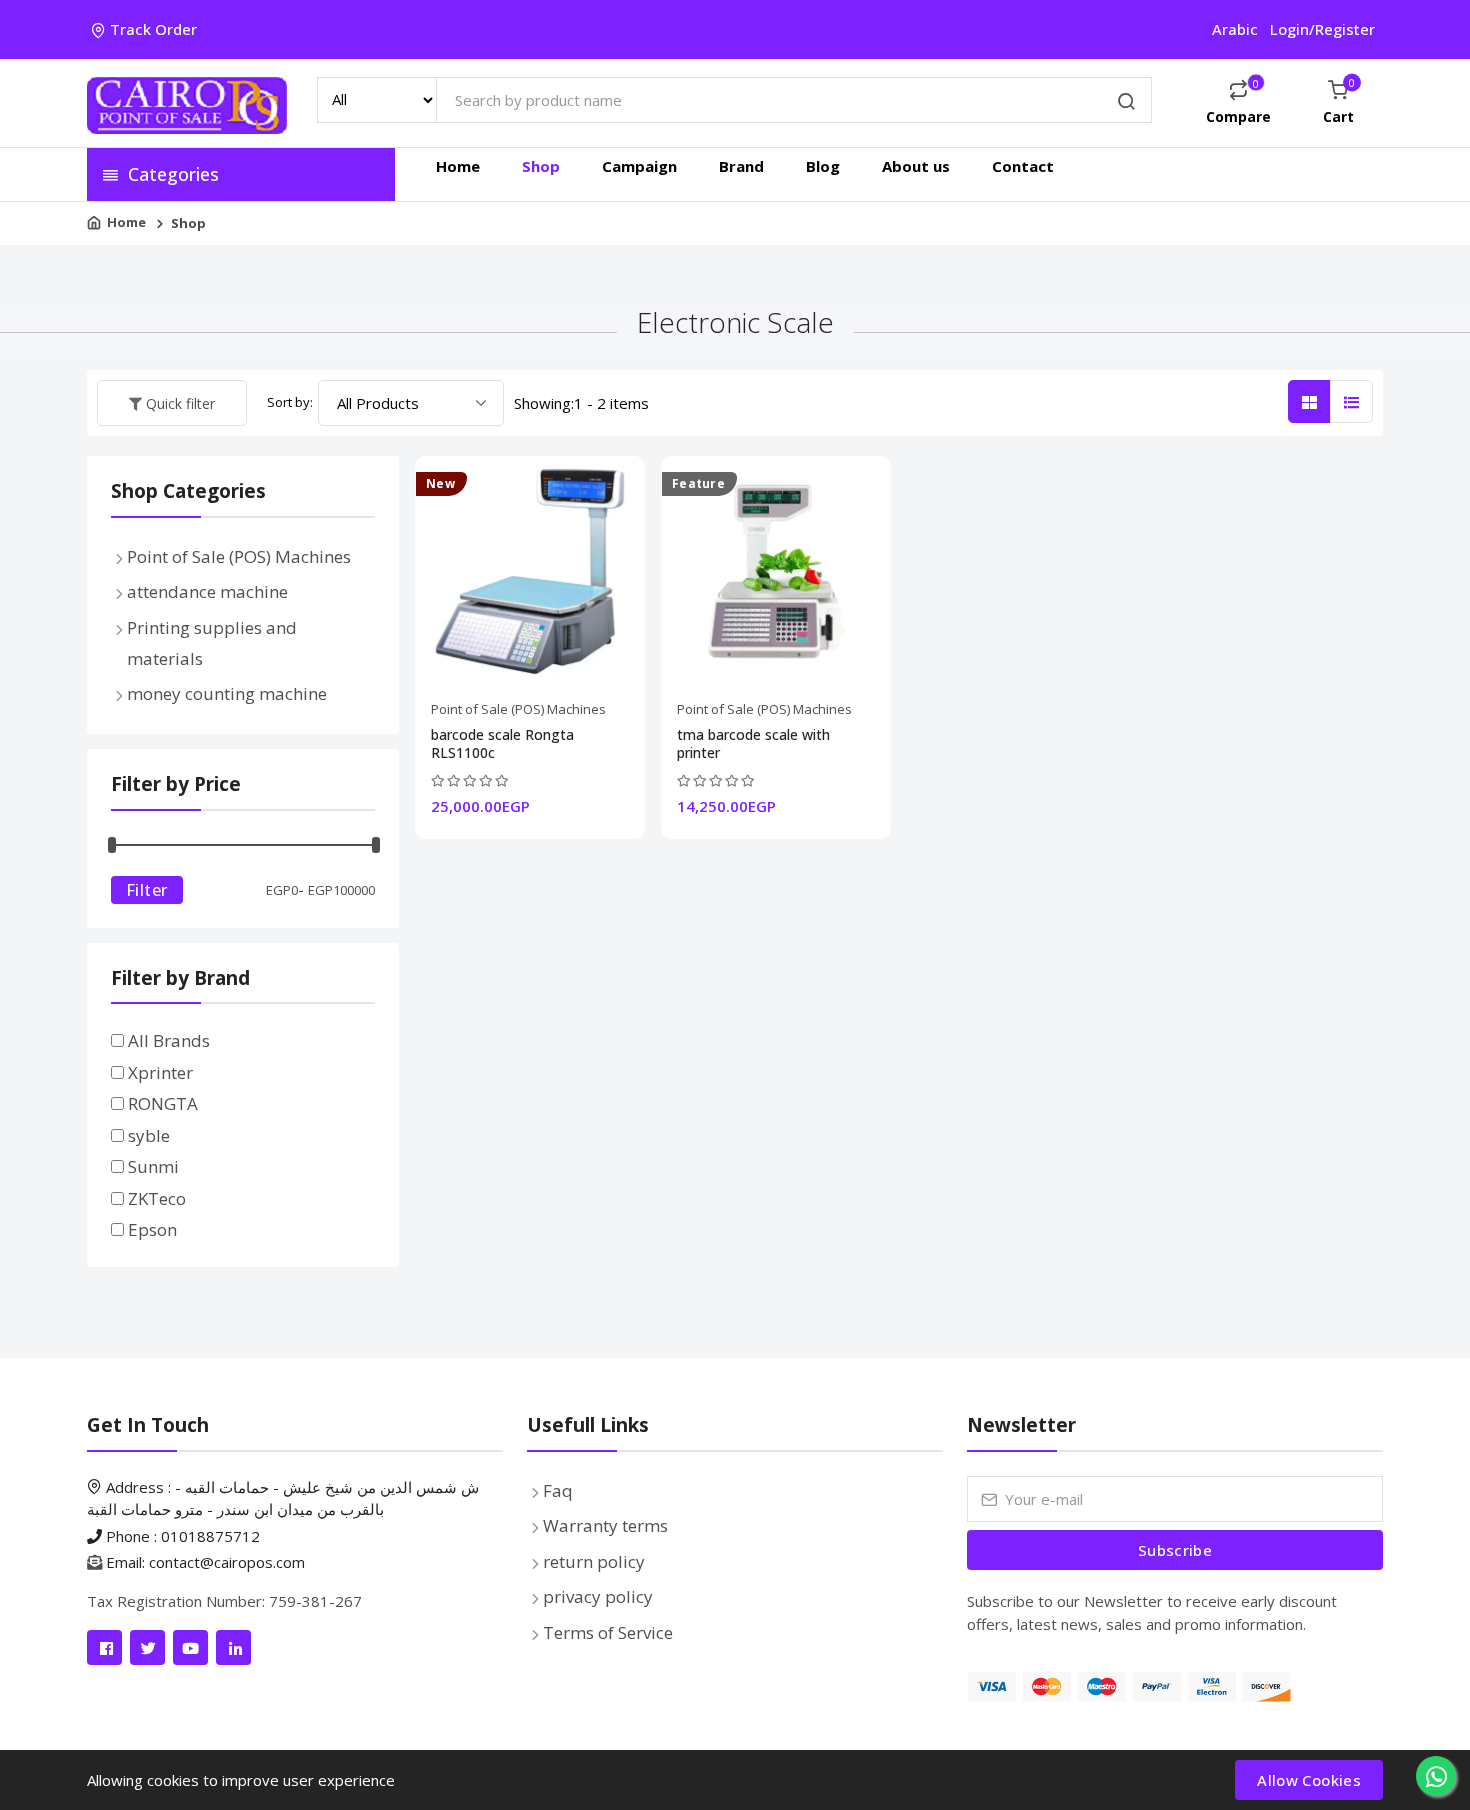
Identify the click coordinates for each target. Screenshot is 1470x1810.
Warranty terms (605, 1525)
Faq (558, 1490)
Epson (152, 1229)
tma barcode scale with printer (753, 744)
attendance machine (207, 591)
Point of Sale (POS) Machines (518, 709)
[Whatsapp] (1436, 1776)
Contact (1023, 166)
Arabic (1235, 29)
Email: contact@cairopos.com (205, 1562)
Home (458, 166)
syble (149, 1135)
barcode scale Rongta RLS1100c (502, 744)
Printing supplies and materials (212, 643)
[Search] (1127, 103)
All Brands (169, 1040)
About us (916, 166)
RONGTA (163, 1103)
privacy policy (598, 1596)
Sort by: (290, 402)
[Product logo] (187, 103)
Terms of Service (608, 1632)
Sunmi (153, 1166)
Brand (741, 166)
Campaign (639, 166)
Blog (823, 166)
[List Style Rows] (1351, 401)
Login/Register (1322, 29)
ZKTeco (157, 1198)
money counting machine (227, 693)
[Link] (104, 1647)
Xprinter (160, 1072)
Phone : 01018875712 (181, 1536)
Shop (541, 166)
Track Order (153, 29)
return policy (594, 1561)
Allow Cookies (1309, 1780)
